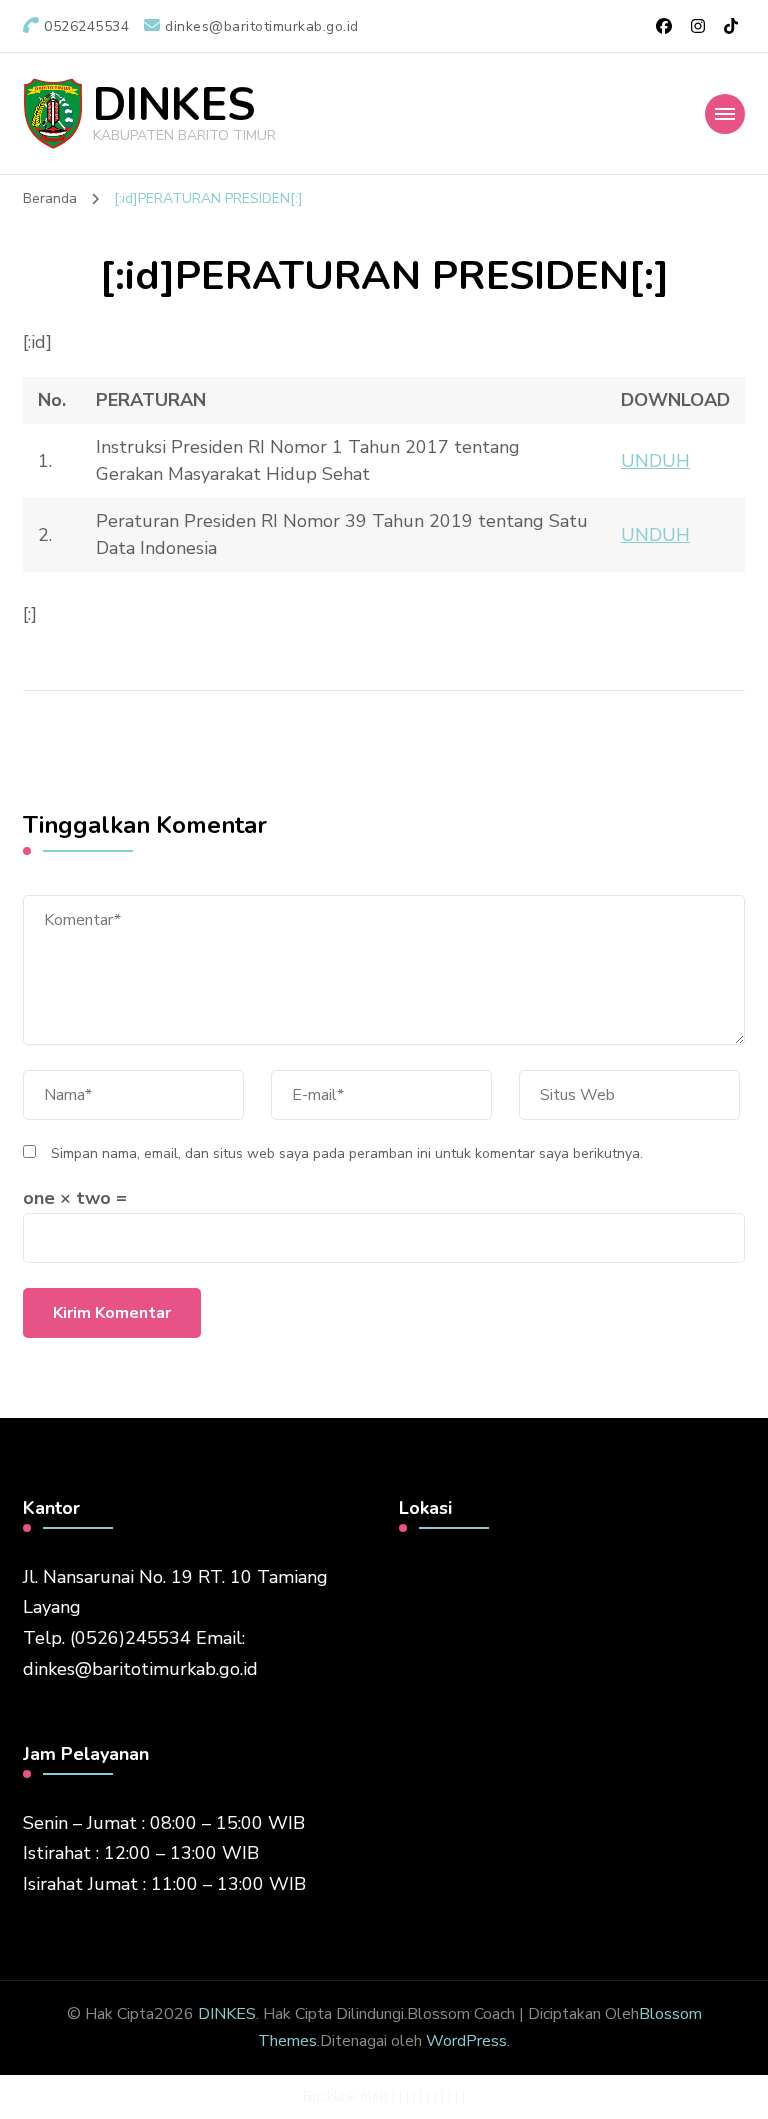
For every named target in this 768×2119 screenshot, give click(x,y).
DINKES (174, 105)
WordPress (466, 2041)
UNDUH (655, 461)
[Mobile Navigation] (725, 114)
